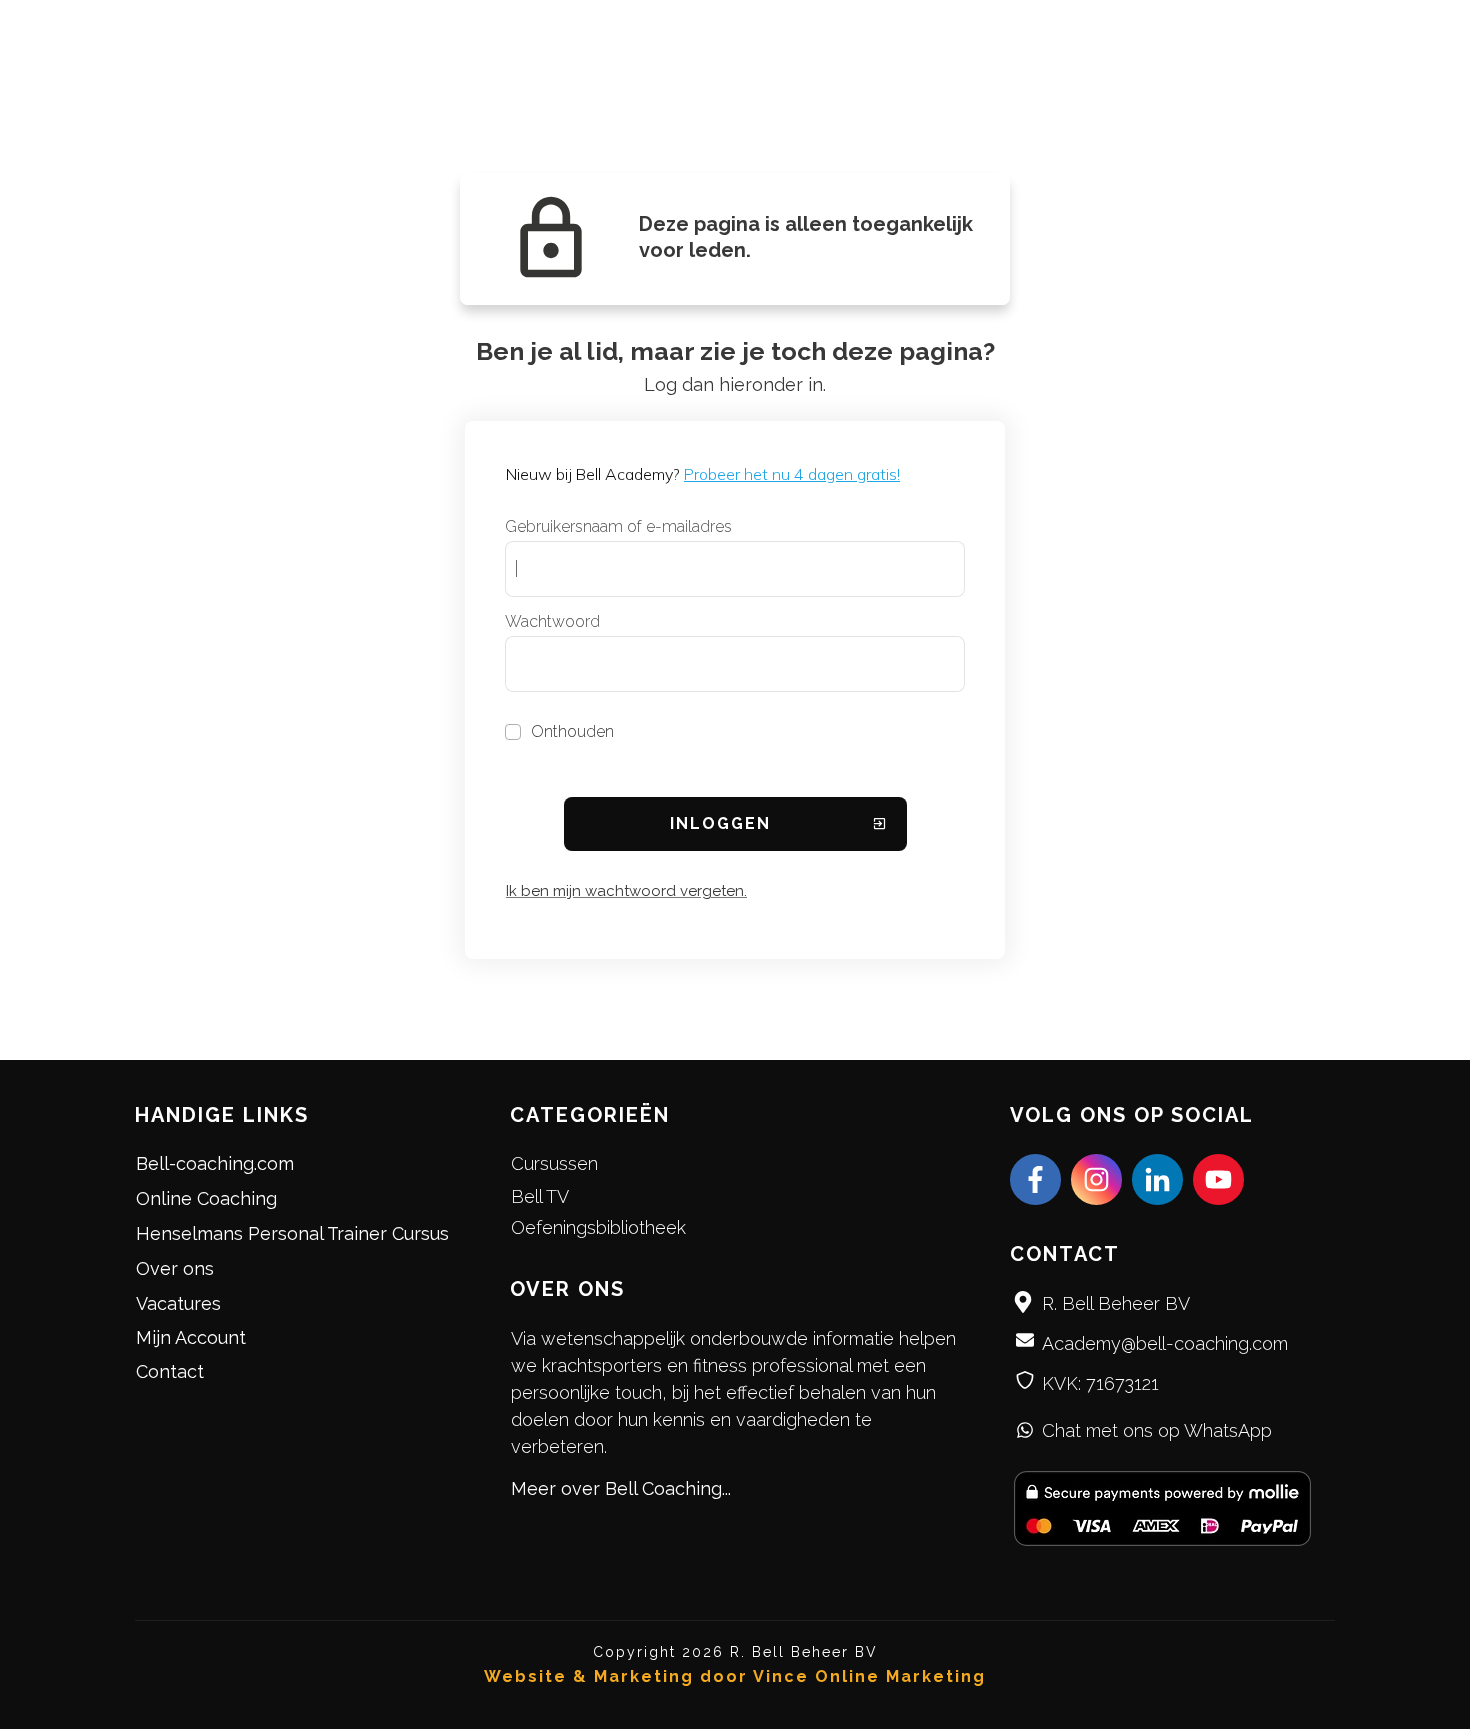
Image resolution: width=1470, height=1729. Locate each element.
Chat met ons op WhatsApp (1157, 1430)
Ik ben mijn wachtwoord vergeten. (626, 891)
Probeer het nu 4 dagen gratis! (792, 474)
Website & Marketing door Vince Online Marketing (735, 1676)
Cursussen (554, 1163)
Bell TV (540, 1196)
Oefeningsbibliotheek (598, 1227)
